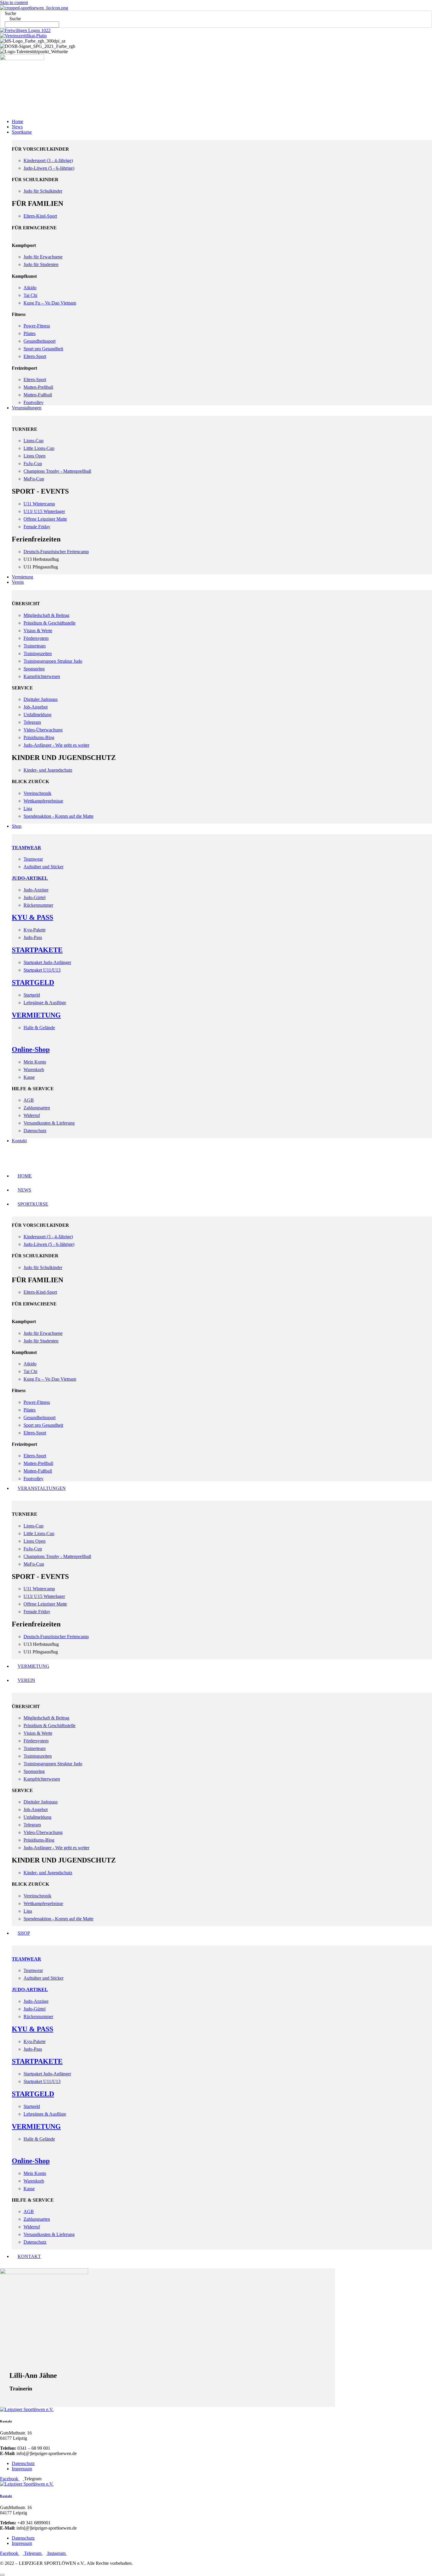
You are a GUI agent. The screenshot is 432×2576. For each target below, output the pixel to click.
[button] (216, 106)
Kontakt (6, 2496)
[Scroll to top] (2, 2575)
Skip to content (14, 2)
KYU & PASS (32, 917)
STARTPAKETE (37, 950)
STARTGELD (33, 982)
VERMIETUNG (36, 1015)
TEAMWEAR (26, 848)
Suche (10, 13)
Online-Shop (31, 1049)
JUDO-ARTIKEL (30, 878)
